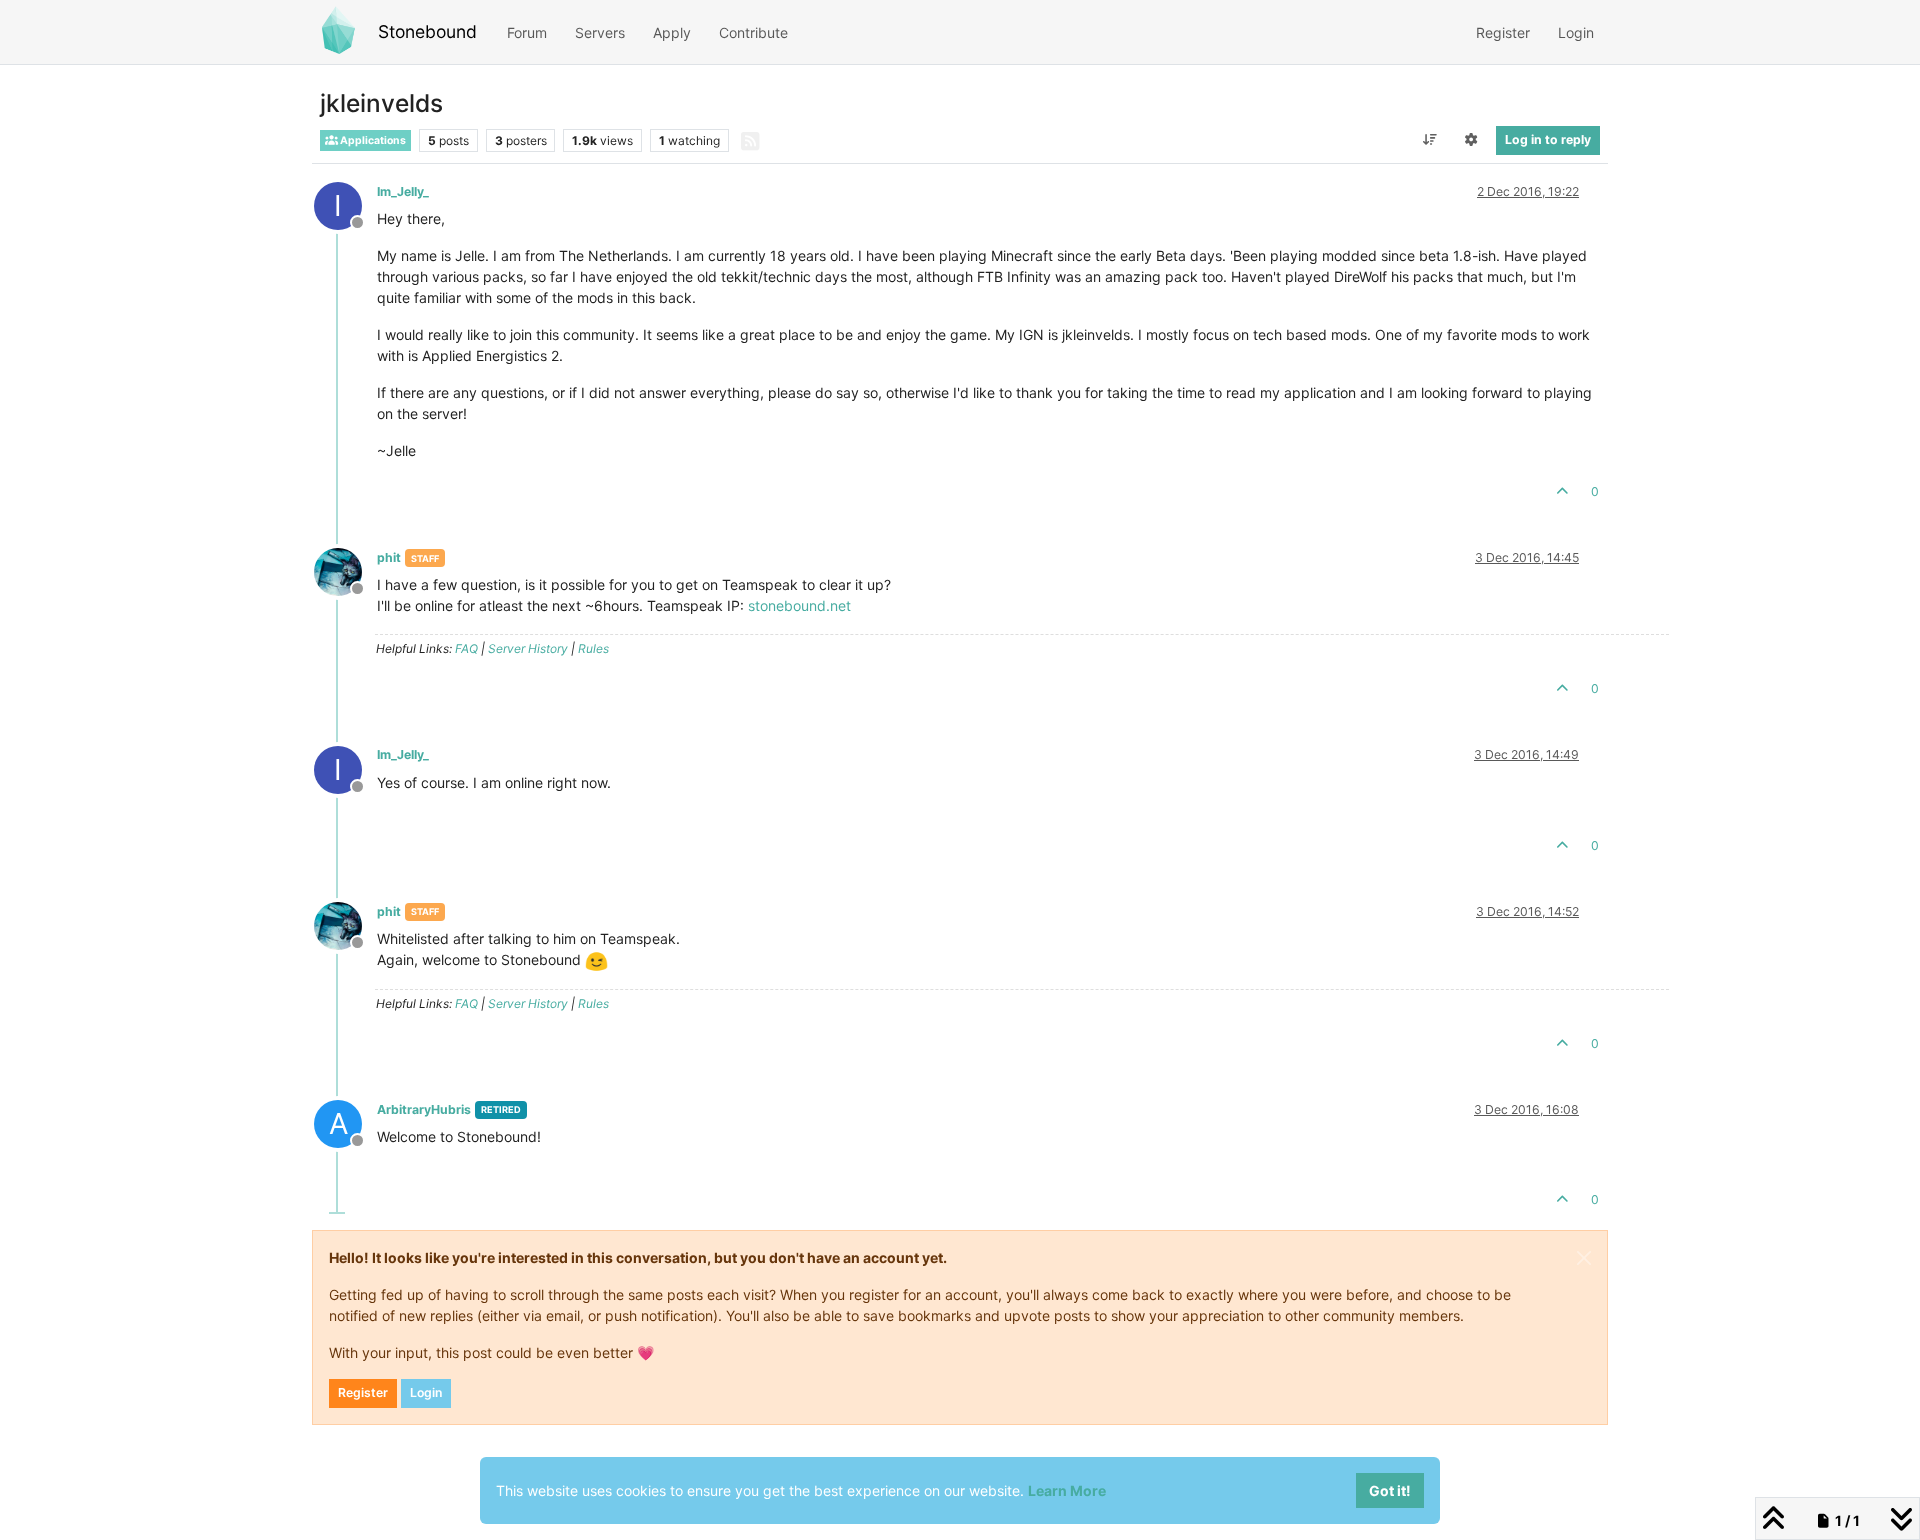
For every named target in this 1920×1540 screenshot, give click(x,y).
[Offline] (345, 570)
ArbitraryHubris (424, 1109)
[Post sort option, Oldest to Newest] (1429, 140)
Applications (372, 140)
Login (426, 1392)
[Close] (1584, 1258)
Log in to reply (1548, 139)
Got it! (1390, 1490)
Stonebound (427, 31)
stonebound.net (799, 605)
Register (363, 1392)
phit (389, 557)
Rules (593, 648)
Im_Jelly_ (403, 191)
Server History (528, 648)
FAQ (466, 648)
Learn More (1067, 1490)
